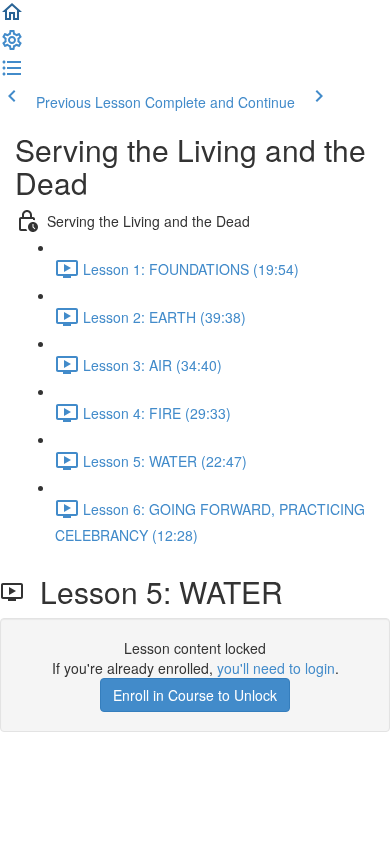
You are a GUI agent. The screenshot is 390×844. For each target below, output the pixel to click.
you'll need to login (276, 668)
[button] (12, 18)
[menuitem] (12, 46)
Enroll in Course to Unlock (195, 695)
